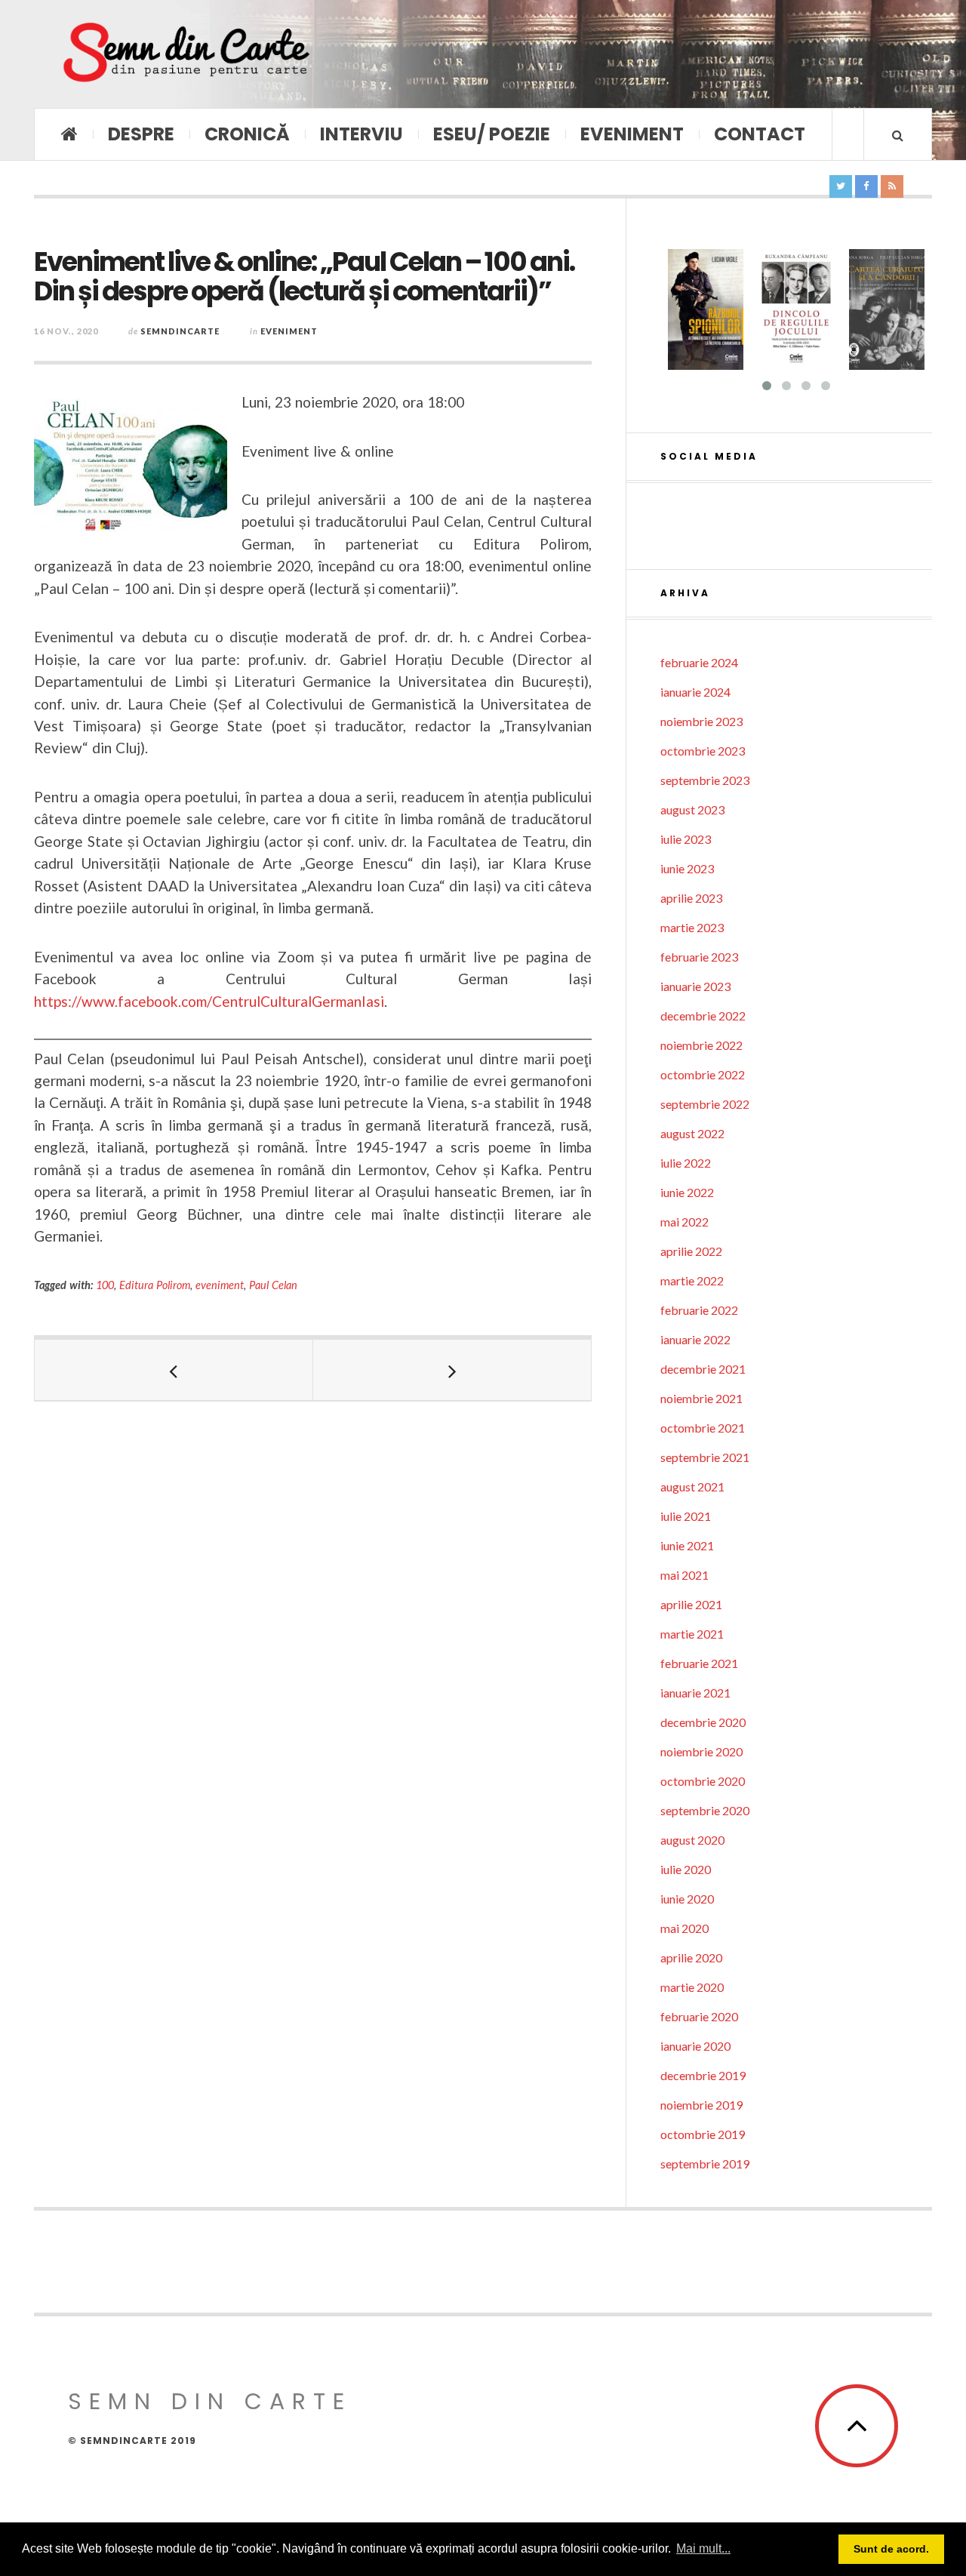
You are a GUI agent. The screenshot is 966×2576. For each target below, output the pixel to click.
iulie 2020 (686, 1869)
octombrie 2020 (703, 1781)
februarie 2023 (699, 957)
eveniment (220, 1285)
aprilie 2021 (691, 1604)
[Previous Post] (174, 1370)
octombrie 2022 (703, 1074)
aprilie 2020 (691, 1957)
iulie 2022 (686, 1163)
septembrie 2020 (705, 1810)
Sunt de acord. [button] (891, 2549)
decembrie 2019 (703, 2075)
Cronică (247, 134)
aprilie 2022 (691, 1251)
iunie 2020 (687, 1899)
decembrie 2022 (703, 1016)
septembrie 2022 (705, 1104)
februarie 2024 (699, 662)
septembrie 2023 (705, 780)
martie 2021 (692, 1634)
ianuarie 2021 (695, 1693)
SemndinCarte (180, 331)
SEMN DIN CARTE (210, 2401)
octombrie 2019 (703, 2134)
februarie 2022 (699, 1310)
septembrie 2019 (705, 2164)
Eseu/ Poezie (492, 134)
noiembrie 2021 (701, 1398)
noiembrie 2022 (701, 1045)
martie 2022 (692, 1280)
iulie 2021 (686, 1516)
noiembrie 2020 (701, 1751)
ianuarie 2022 (695, 1339)
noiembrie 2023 (701, 721)
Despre (141, 134)
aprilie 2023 (691, 898)
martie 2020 (692, 1987)
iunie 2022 (687, 1192)
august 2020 (692, 1840)
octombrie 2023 (703, 751)
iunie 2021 (687, 1545)
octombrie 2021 (703, 1428)
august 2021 (692, 1487)
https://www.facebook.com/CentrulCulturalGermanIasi (209, 1001)
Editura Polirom (155, 1285)
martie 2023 (692, 927)
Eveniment (632, 134)
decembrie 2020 (703, 1722)
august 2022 (692, 1133)
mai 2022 (685, 1222)
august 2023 (692, 809)
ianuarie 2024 (695, 692)
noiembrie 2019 (701, 2105)
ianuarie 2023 (695, 986)
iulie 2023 (686, 839)
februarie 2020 (699, 2016)
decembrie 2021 (703, 1369)
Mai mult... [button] (703, 2548)
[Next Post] (452, 1370)
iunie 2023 (687, 868)
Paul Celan (273, 1285)
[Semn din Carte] (185, 54)
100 (105, 1285)
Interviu (361, 134)
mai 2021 (685, 1575)
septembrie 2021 (705, 1457)
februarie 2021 (699, 1663)
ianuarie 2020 (695, 2046)
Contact (760, 134)
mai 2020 (685, 1928)
